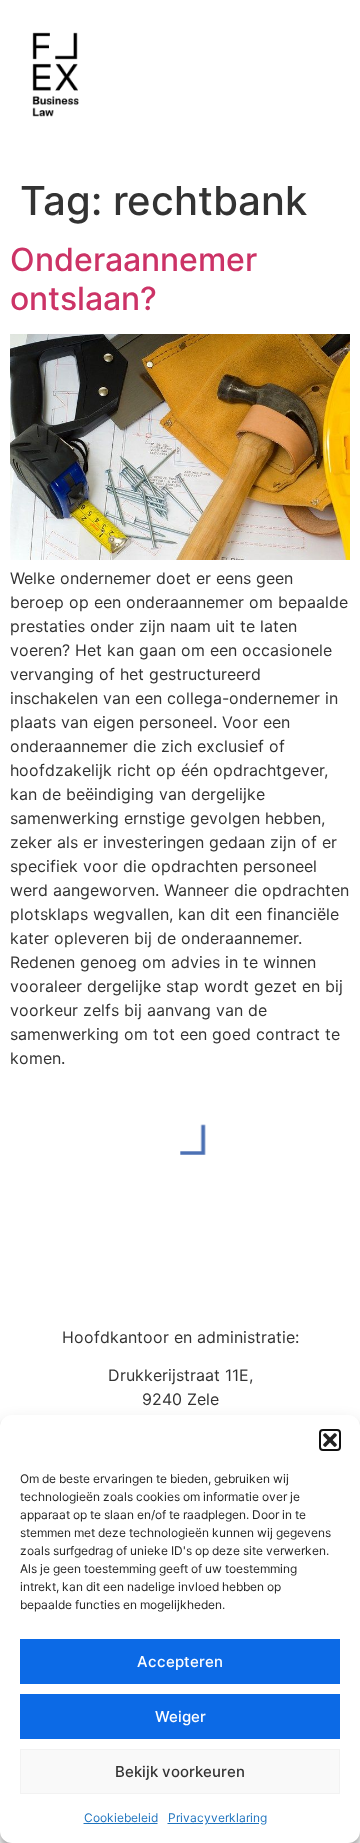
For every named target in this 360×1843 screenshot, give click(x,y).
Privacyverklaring (217, 1817)
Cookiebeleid (121, 1817)
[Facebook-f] (158, 1270)
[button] (330, 1440)
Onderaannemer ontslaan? (133, 278)
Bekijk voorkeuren (180, 1771)
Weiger (180, 1716)
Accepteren (180, 1661)
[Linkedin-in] (203, 1270)
